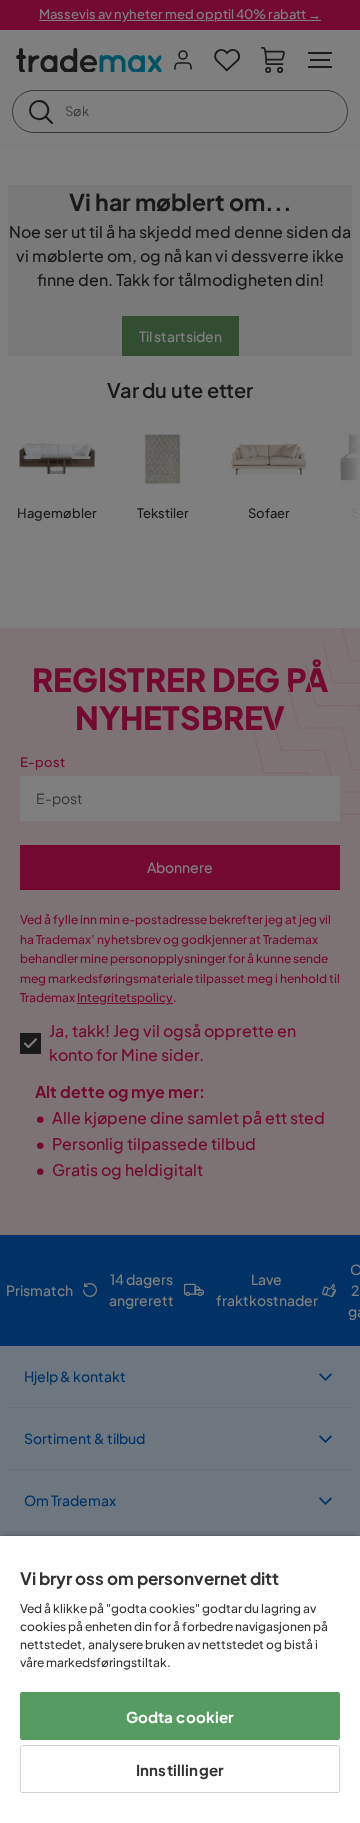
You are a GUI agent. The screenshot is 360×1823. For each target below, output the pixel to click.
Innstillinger (180, 1769)
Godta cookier (180, 1716)
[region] (180, 1679)
